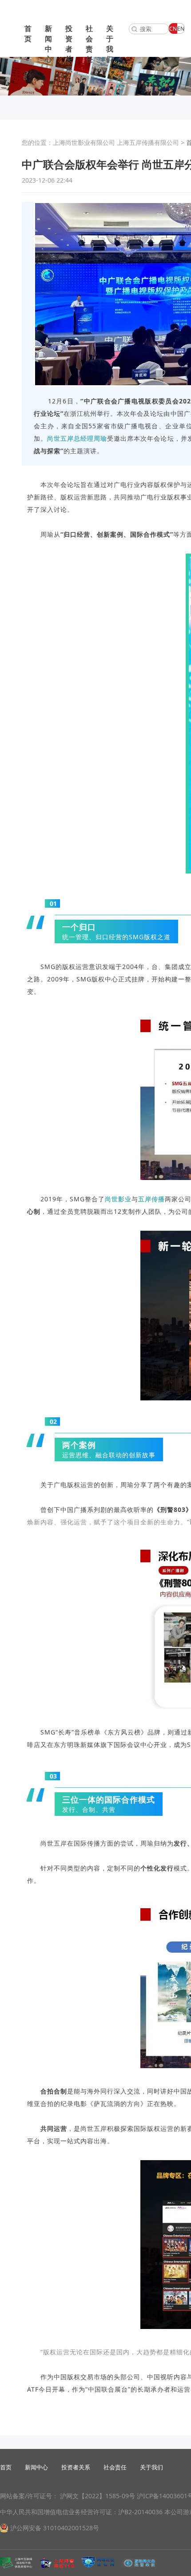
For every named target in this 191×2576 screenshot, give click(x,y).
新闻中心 (48, 44)
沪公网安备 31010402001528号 (55, 2528)
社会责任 (89, 44)
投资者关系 (69, 49)
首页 (28, 34)
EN (181, 29)
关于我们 (110, 44)
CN (173, 29)
